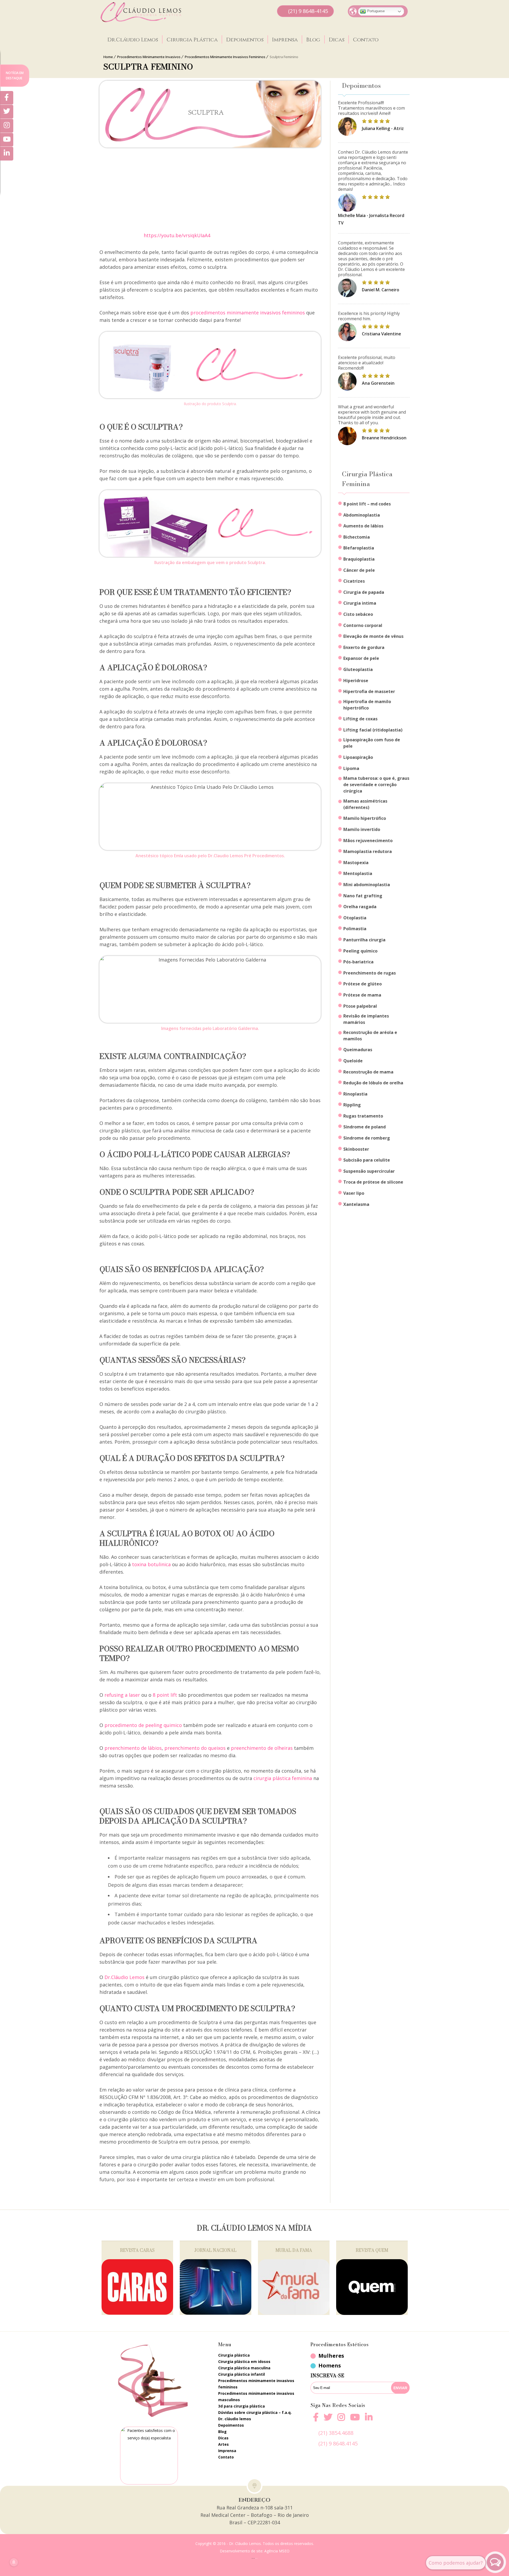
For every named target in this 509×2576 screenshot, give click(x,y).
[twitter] (328, 2420)
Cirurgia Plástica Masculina (244, 2368)
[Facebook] (316, 2420)
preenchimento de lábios (133, 1748)
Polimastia (355, 929)
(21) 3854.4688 (336, 2433)
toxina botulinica (151, 1564)
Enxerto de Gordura (364, 647)
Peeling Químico (360, 951)
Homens (330, 2365)
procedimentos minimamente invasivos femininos (248, 313)
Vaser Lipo (354, 1193)
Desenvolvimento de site (241, 2551)
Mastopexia (356, 863)
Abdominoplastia (362, 515)
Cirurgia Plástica (192, 40)
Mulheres (331, 2356)
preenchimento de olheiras (262, 1748)
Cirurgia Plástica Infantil (242, 2374)
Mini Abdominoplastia (367, 885)
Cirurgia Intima (360, 603)
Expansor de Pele (361, 658)
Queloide (353, 1061)
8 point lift (165, 1695)
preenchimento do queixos (195, 1748)
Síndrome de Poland (365, 1127)
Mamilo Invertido (362, 829)
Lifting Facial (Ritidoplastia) (373, 730)
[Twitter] (7, 112)
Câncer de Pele (359, 570)
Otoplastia (355, 918)
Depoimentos (245, 40)
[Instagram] (341, 2420)
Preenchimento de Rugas (370, 973)
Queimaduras (358, 1050)
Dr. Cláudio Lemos (235, 2419)
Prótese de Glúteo (363, 984)
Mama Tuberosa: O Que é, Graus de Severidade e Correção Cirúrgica (376, 785)
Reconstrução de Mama (368, 1072)
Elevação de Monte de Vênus (373, 636)
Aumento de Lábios (363, 526)
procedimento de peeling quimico (143, 1725)
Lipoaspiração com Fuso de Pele (372, 743)
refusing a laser (122, 1695)
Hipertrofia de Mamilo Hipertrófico (367, 705)
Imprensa (285, 40)
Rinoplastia (355, 1094)
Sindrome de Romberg (367, 1138)
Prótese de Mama (362, 995)
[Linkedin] (369, 2417)
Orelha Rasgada (360, 907)
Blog (313, 40)
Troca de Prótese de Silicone (373, 1182)
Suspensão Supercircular (369, 1171)
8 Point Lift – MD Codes (367, 504)
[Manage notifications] (14, 2562)
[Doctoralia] (149, 2456)
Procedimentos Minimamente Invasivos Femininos (225, 57)
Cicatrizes (354, 581)
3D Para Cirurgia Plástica (242, 2406)
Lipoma (351, 768)
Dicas (337, 40)
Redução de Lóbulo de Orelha (373, 1083)
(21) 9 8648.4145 (338, 2443)
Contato (366, 40)
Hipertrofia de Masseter (369, 691)
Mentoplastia (358, 873)
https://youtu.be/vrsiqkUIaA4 (177, 235)
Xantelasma (356, 1204)
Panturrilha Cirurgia (364, 940)
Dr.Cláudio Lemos (133, 40)
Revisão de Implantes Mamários (366, 1019)
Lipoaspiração (358, 757)
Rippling (352, 1105)
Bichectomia (357, 537)
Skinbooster (356, 1149)
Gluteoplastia (358, 669)
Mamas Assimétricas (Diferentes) (365, 804)
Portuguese (375, 11)
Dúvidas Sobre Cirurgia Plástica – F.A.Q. (255, 2412)
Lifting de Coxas (360, 719)
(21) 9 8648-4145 (308, 11)
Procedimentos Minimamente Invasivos (149, 57)
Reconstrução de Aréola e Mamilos (370, 1036)
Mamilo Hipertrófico (365, 818)
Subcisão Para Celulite (367, 1160)
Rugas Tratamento (363, 1116)
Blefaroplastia (359, 548)
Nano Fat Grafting (363, 896)
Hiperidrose (356, 681)
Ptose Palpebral (360, 1006)
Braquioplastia (359, 559)
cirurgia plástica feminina (283, 1778)
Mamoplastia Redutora (368, 851)
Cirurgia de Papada (364, 592)
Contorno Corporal (363, 625)
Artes (223, 2444)
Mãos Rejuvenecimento (368, 841)
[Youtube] (355, 2420)
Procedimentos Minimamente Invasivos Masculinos (256, 2397)
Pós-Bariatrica (358, 962)
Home (108, 57)
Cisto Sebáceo (358, 614)
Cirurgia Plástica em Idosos (244, 2361)
